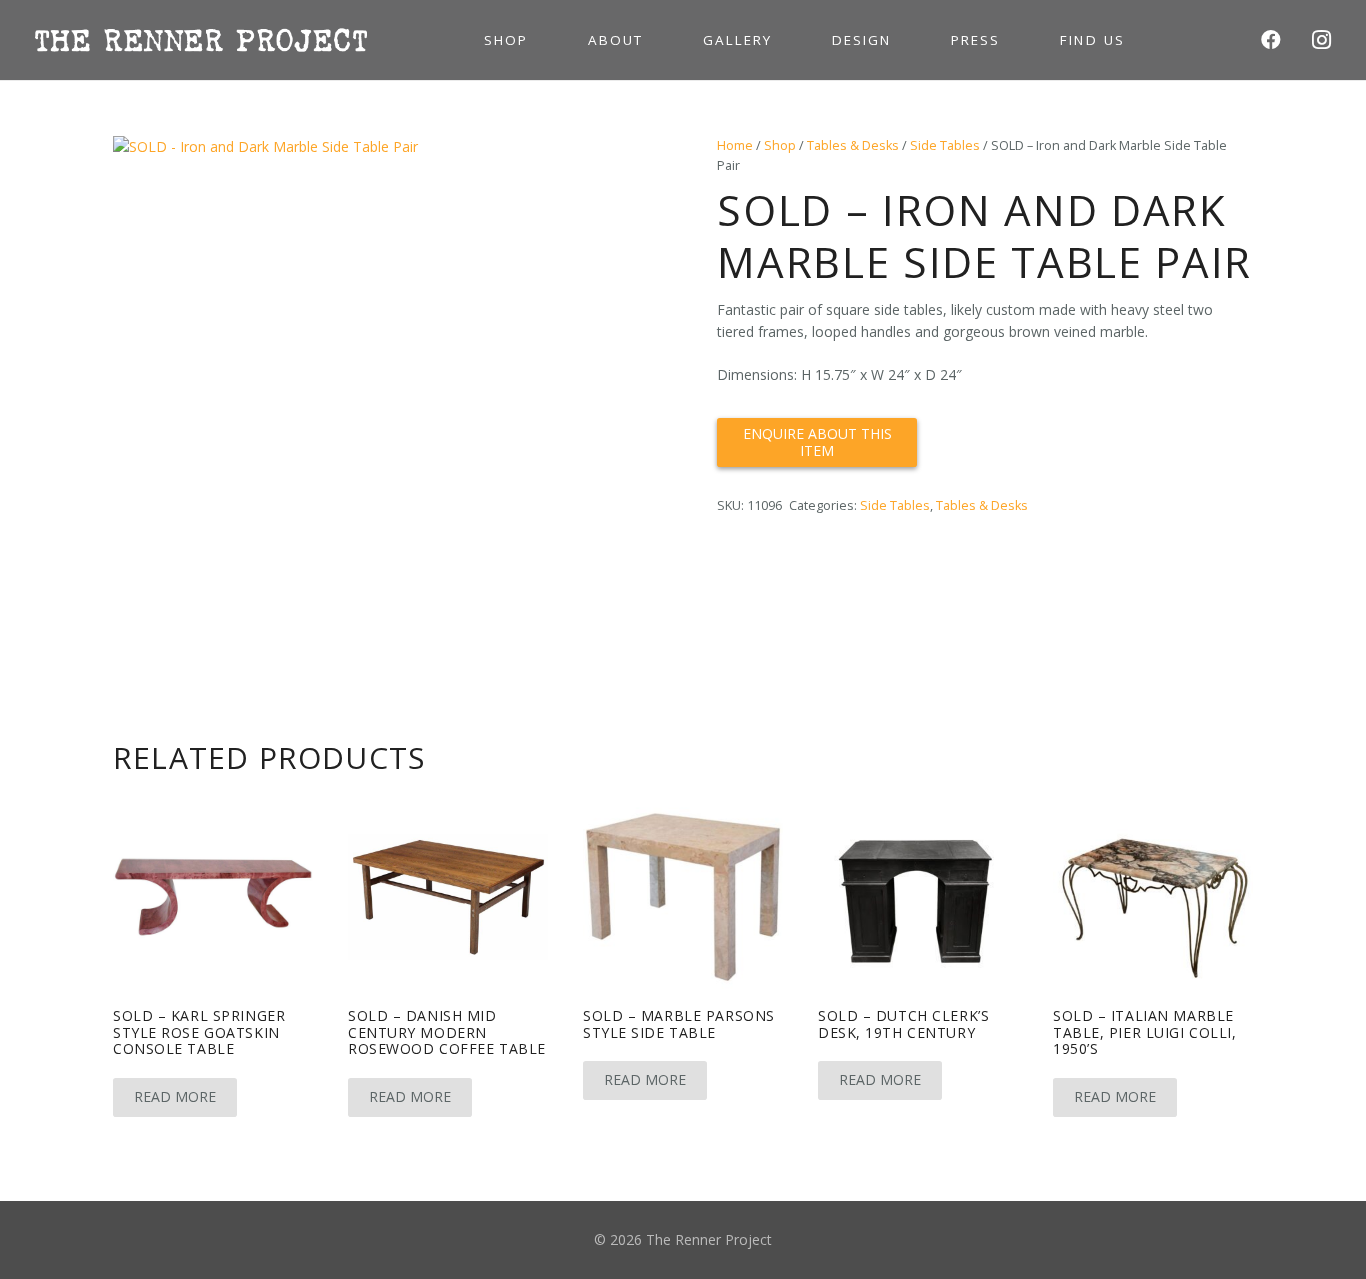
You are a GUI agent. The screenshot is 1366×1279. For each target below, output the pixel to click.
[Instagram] (1321, 40)
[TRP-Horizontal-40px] (201, 40)
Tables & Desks (853, 145)
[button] (621, 164)
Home (735, 145)
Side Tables (945, 145)
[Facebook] (1271, 40)
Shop (780, 145)
